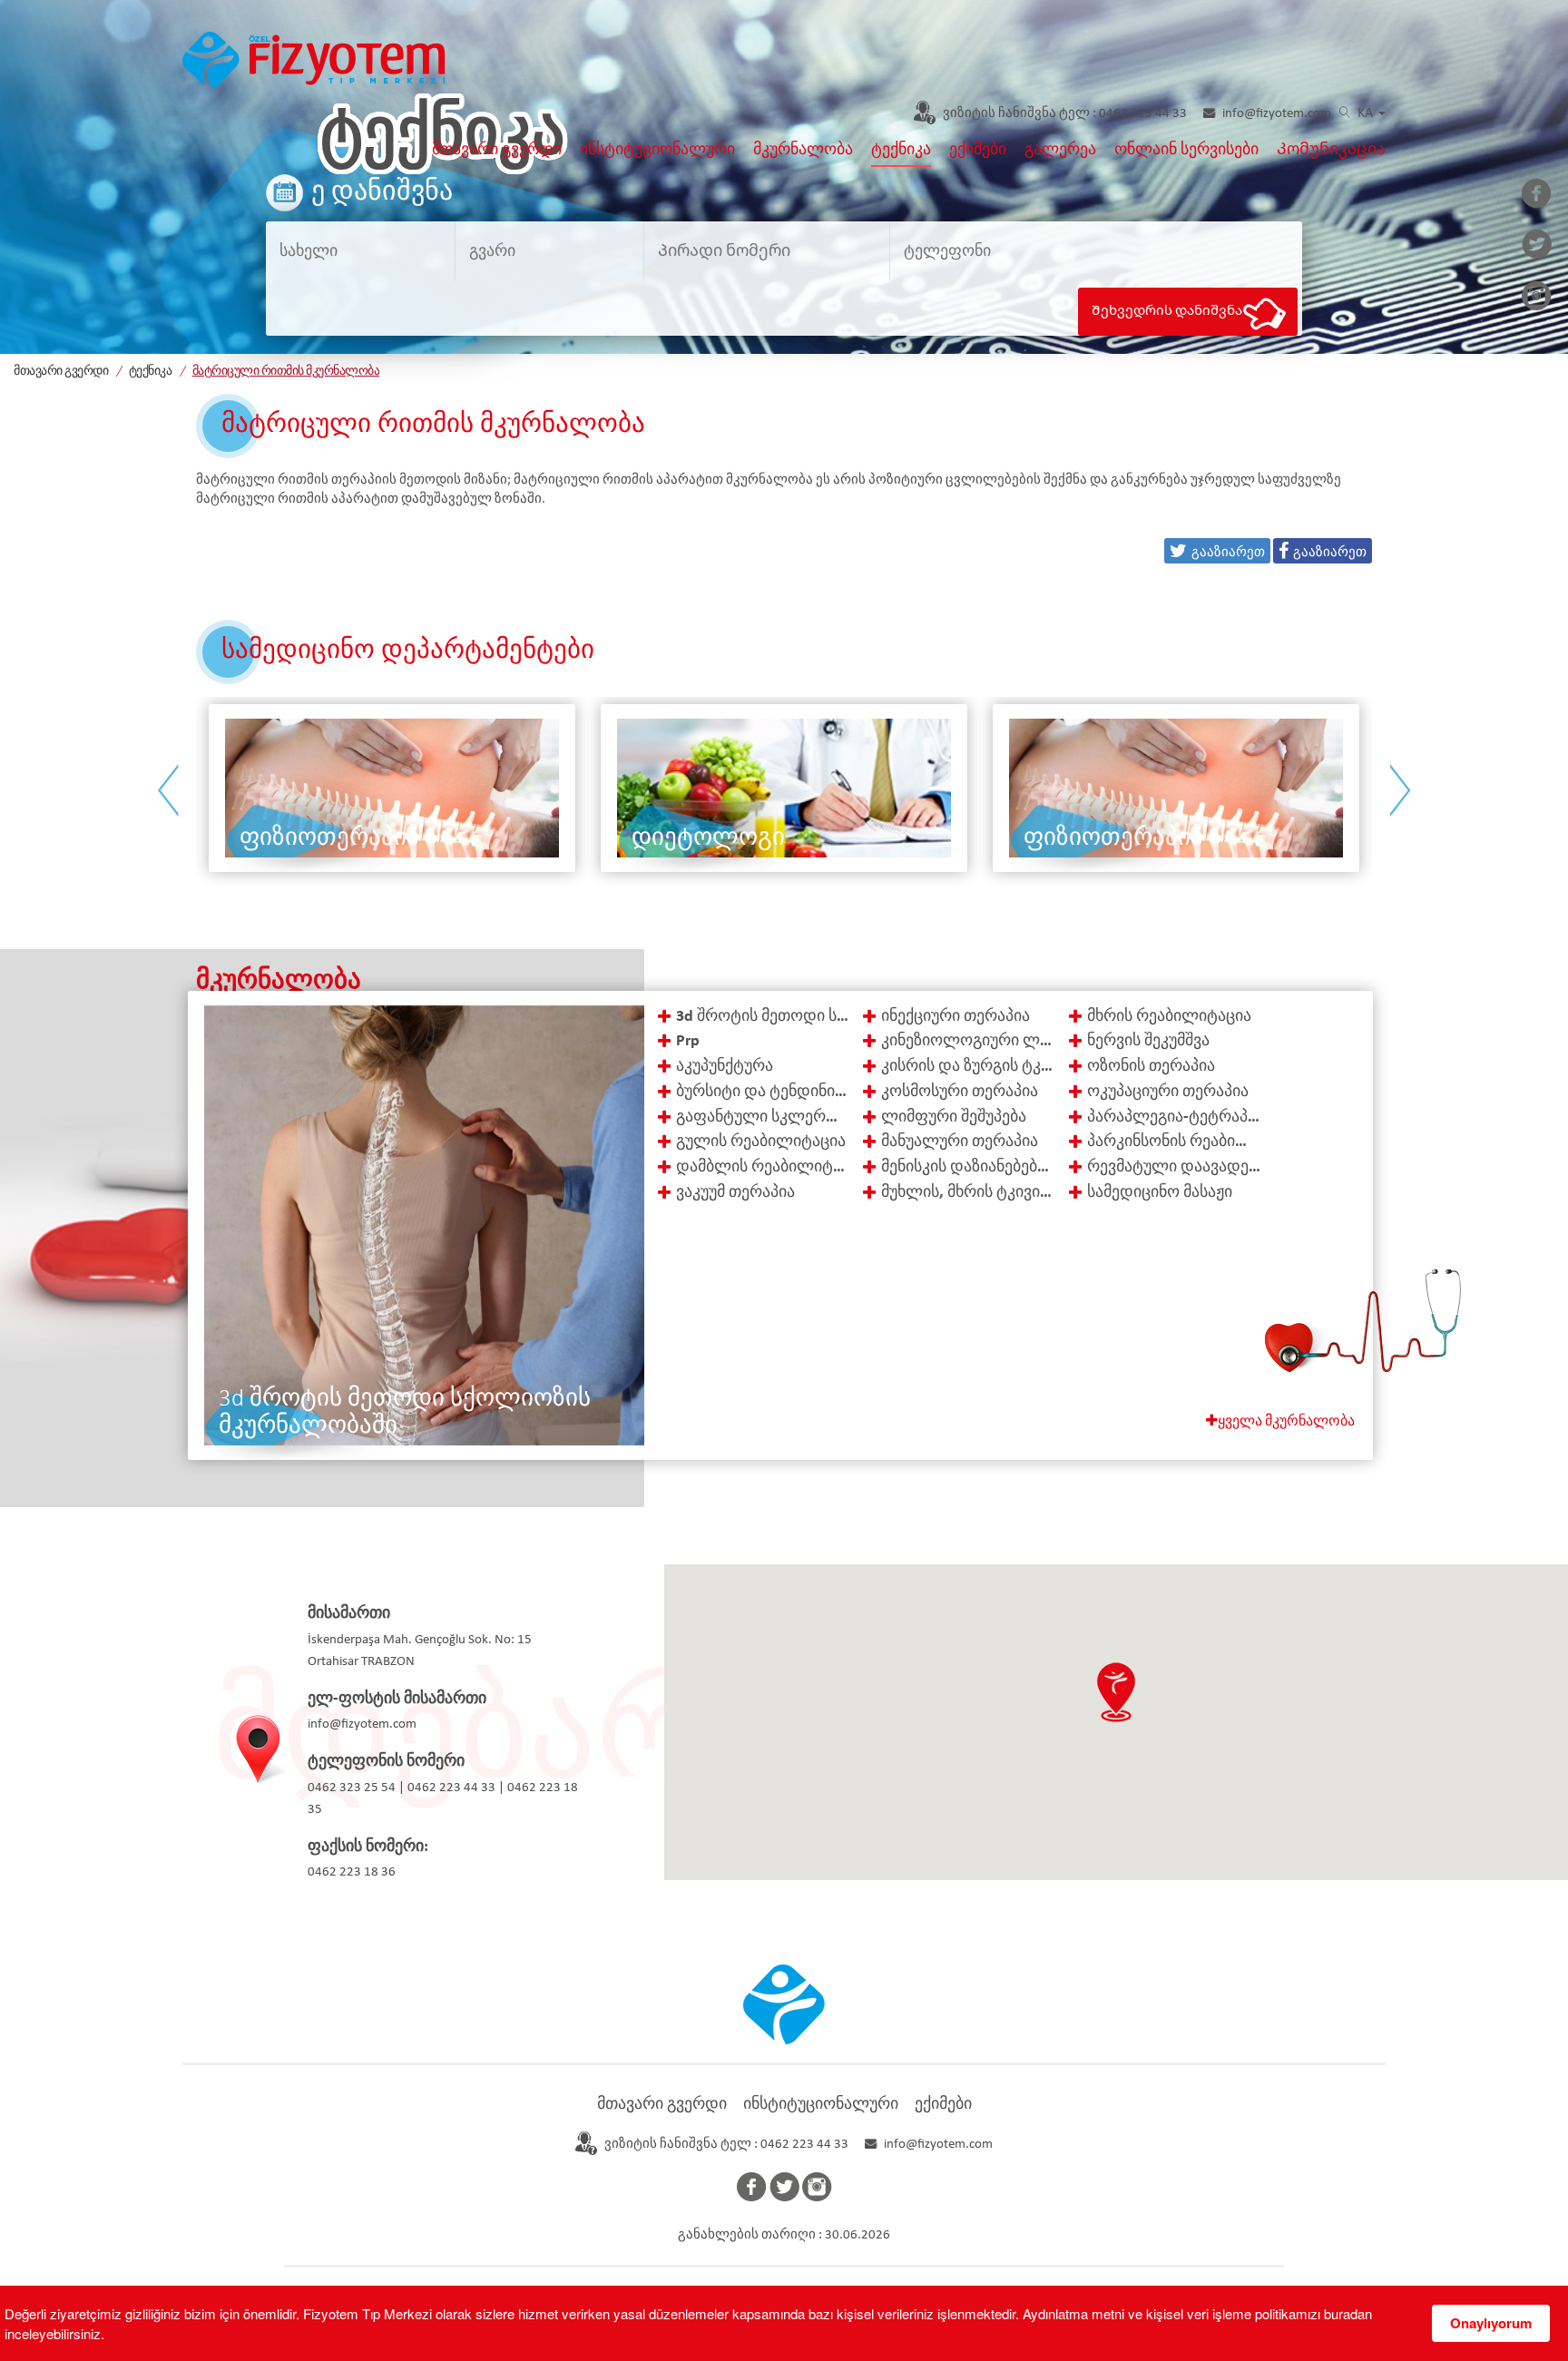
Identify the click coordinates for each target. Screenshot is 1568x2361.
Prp (688, 1041)
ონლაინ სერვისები (1186, 150)
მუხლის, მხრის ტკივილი (968, 1193)
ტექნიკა (901, 150)
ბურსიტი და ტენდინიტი (763, 1092)
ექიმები (978, 150)
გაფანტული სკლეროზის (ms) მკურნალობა (763, 1117)
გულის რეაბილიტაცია (761, 1142)
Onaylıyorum (1491, 2323)
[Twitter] (1537, 246)
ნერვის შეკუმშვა (1148, 1041)
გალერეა (1060, 150)
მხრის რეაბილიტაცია (1169, 1017)
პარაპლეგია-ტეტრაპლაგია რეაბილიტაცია (1174, 1117)
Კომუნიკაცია (1331, 150)
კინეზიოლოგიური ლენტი (968, 1041)
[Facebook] (1537, 195)
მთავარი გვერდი (497, 150)
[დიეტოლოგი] (402, 788)
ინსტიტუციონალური (657, 150)
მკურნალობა (803, 150)
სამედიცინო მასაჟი (1160, 1193)
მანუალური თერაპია (960, 1142)
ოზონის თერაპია (1151, 1067)
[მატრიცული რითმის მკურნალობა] (314, 58)
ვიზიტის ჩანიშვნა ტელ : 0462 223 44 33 (726, 2145)
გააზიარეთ (1330, 550)
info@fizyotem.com (1277, 114)
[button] (1116, 1692)
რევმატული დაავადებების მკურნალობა (1174, 1167)
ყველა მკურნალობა (1286, 1422)
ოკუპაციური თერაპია (1168, 1092)
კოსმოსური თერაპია (960, 1092)
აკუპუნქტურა (725, 1067)
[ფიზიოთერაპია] (794, 788)
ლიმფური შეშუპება (954, 1117)
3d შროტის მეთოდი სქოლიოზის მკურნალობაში (763, 1017)
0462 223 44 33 (1065, 114)
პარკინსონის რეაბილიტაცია (1174, 1142)
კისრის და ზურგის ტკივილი (968, 1067)
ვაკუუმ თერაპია (735, 1193)
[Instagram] (1537, 298)
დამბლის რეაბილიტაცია (763, 1167)
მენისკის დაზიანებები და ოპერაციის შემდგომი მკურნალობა (968, 1167)
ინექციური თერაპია (955, 1017)
